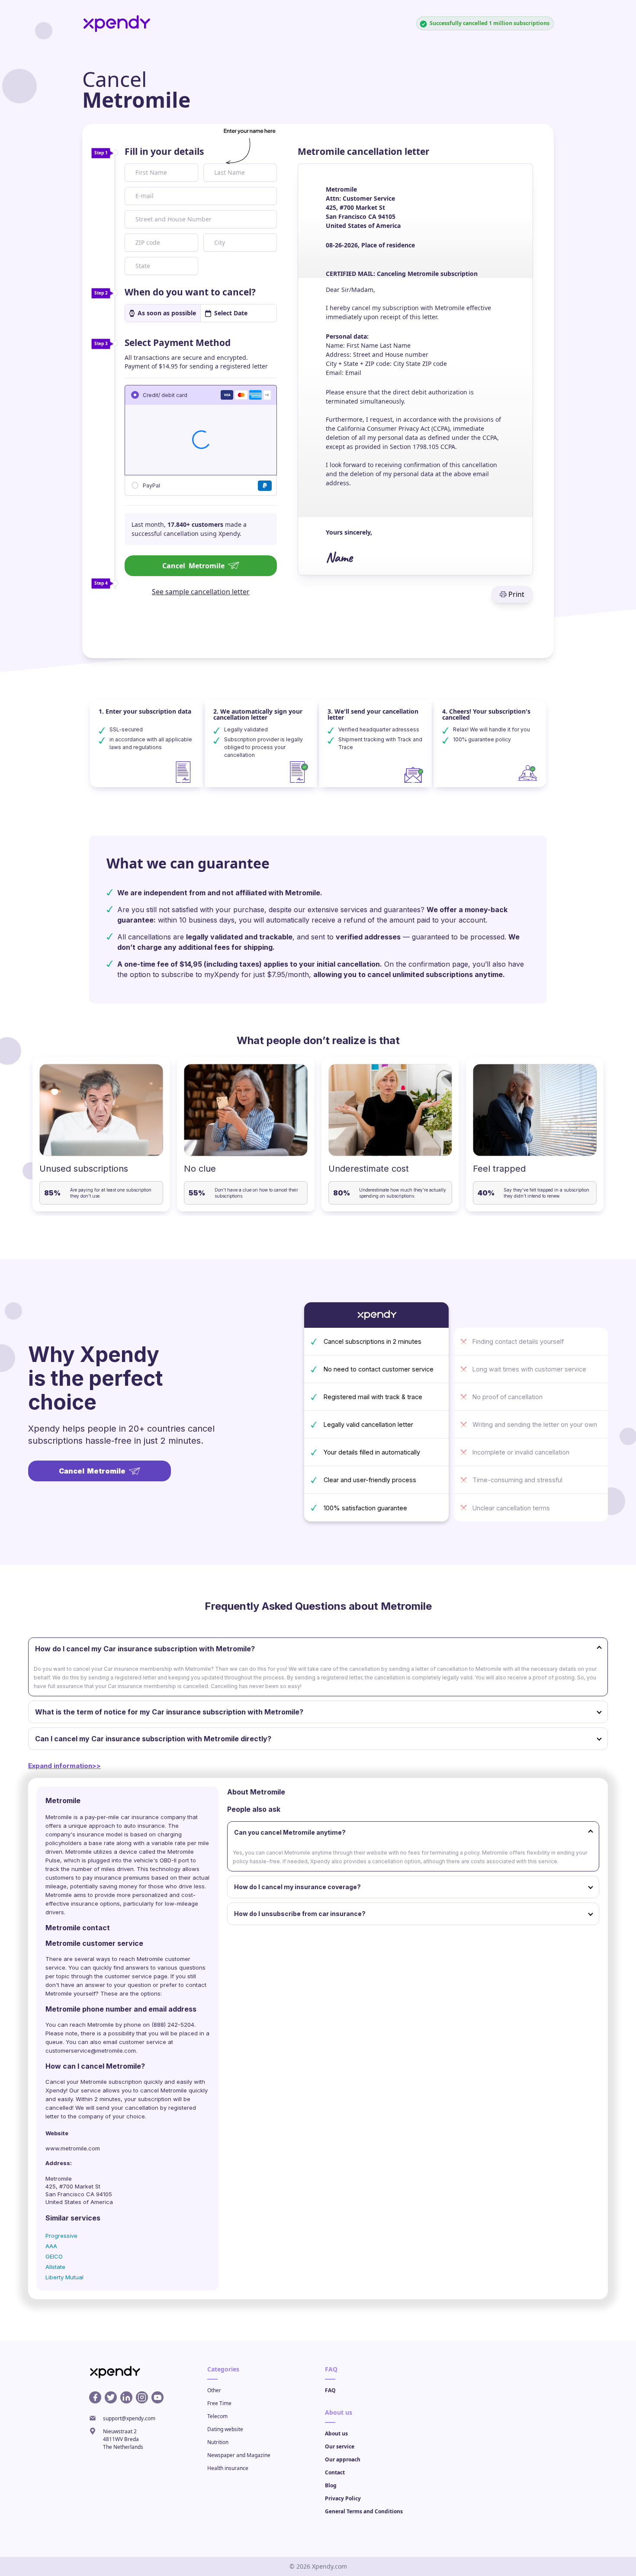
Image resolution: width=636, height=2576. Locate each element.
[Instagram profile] (142, 2397)
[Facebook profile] (95, 2397)
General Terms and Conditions (364, 2511)
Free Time (219, 2403)
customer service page (136, 1976)
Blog (331, 2485)
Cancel (193, 566)
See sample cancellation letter (201, 592)
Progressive (61, 2236)
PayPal (151, 485)
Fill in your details (164, 151)
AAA (51, 2246)
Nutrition (218, 2442)
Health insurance (228, 2468)
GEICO (54, 2256)
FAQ (330, 2390)
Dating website (225, 2429)
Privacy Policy (343, 2498)
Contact (335, 2472)
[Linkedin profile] (126, 2397)
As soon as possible (167, 313)
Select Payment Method (178, 343)
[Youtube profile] (157, 2397)
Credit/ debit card (165, 395)
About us (336, 2433)
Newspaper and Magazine (239, 2455)
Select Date (231, 313)
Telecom (217, 2416)
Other (214, 2390)
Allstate (55, 2267)
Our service (340, 2446)
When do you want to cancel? (190, 292)
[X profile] (111, 2397)
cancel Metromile (164, 2090)
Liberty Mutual (64, 2277)
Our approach (343, 2459)
